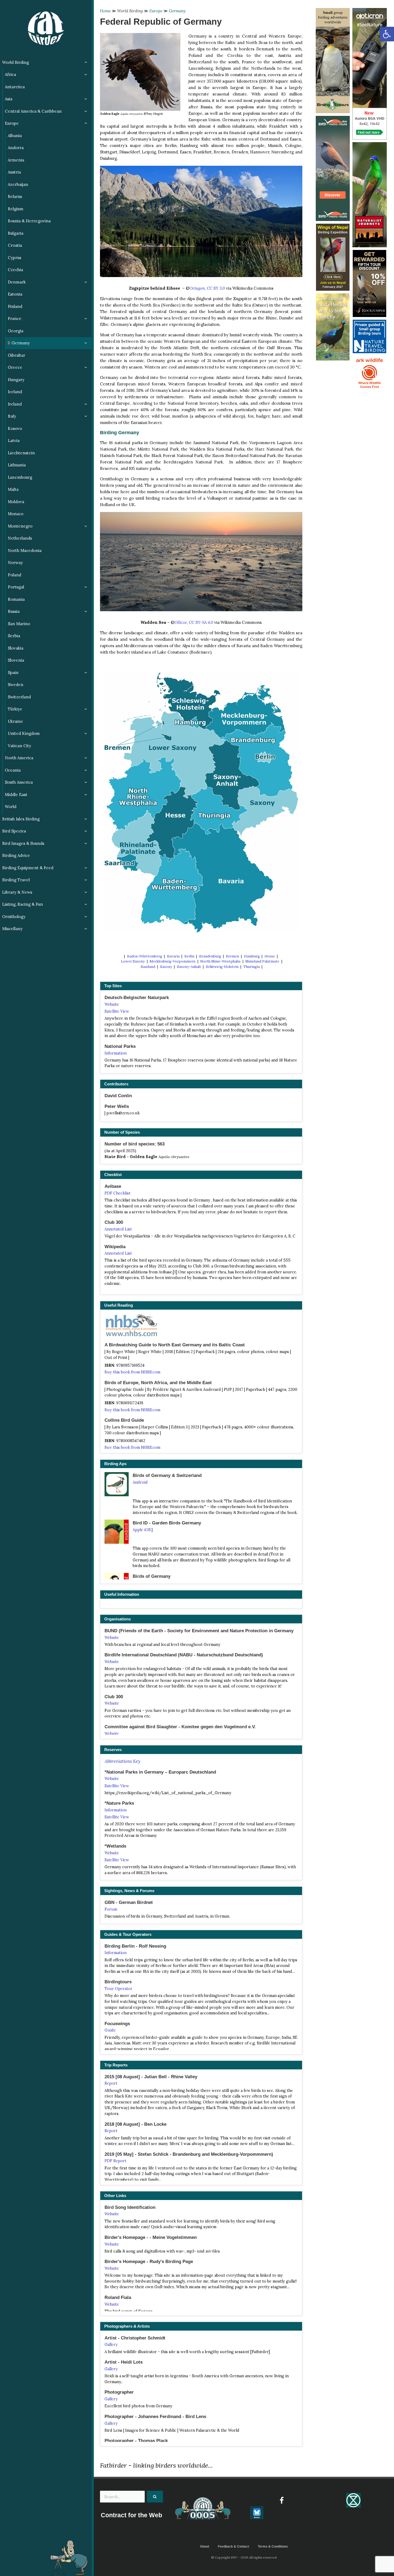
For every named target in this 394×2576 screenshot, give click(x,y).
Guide (110, 2030)
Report (111, 2083)
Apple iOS (142, 1530)
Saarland (148, 967)
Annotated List (118, 1229)
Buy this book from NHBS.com (132, 1372)
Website (112, 1004)
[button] (387, 34)
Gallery (111, 2345)
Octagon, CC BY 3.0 (207, 288)
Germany (177, 11)
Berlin (189, 956)
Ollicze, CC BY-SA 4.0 (194, 622)
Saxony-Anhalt (189, 967)
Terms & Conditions (273, 2546)
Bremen (233, 956)
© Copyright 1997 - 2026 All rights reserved (244, 2557)
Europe (156, 11)
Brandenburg (210, 956)
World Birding (130, 11)
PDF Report (115, 2161)
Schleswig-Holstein (222, 967)
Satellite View (117, 1011)
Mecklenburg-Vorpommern (172, 961)
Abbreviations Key (122, 1761)
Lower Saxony (133, 961)
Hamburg (252, 956)
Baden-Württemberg (145, 956)
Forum (111, 1909)
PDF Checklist (118, 1193)
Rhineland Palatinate (262, 961)
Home (105, 11)
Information (116, 1053)
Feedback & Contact (233, 2546)
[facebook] (282, 2500)
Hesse (270, 956)
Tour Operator (118, 1989)
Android (140, 1482)
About (205, 2546)
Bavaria (173, 956)
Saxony (166, 967)
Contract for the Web (131, 2515)
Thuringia (252, 967)
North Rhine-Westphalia (220, 961)
